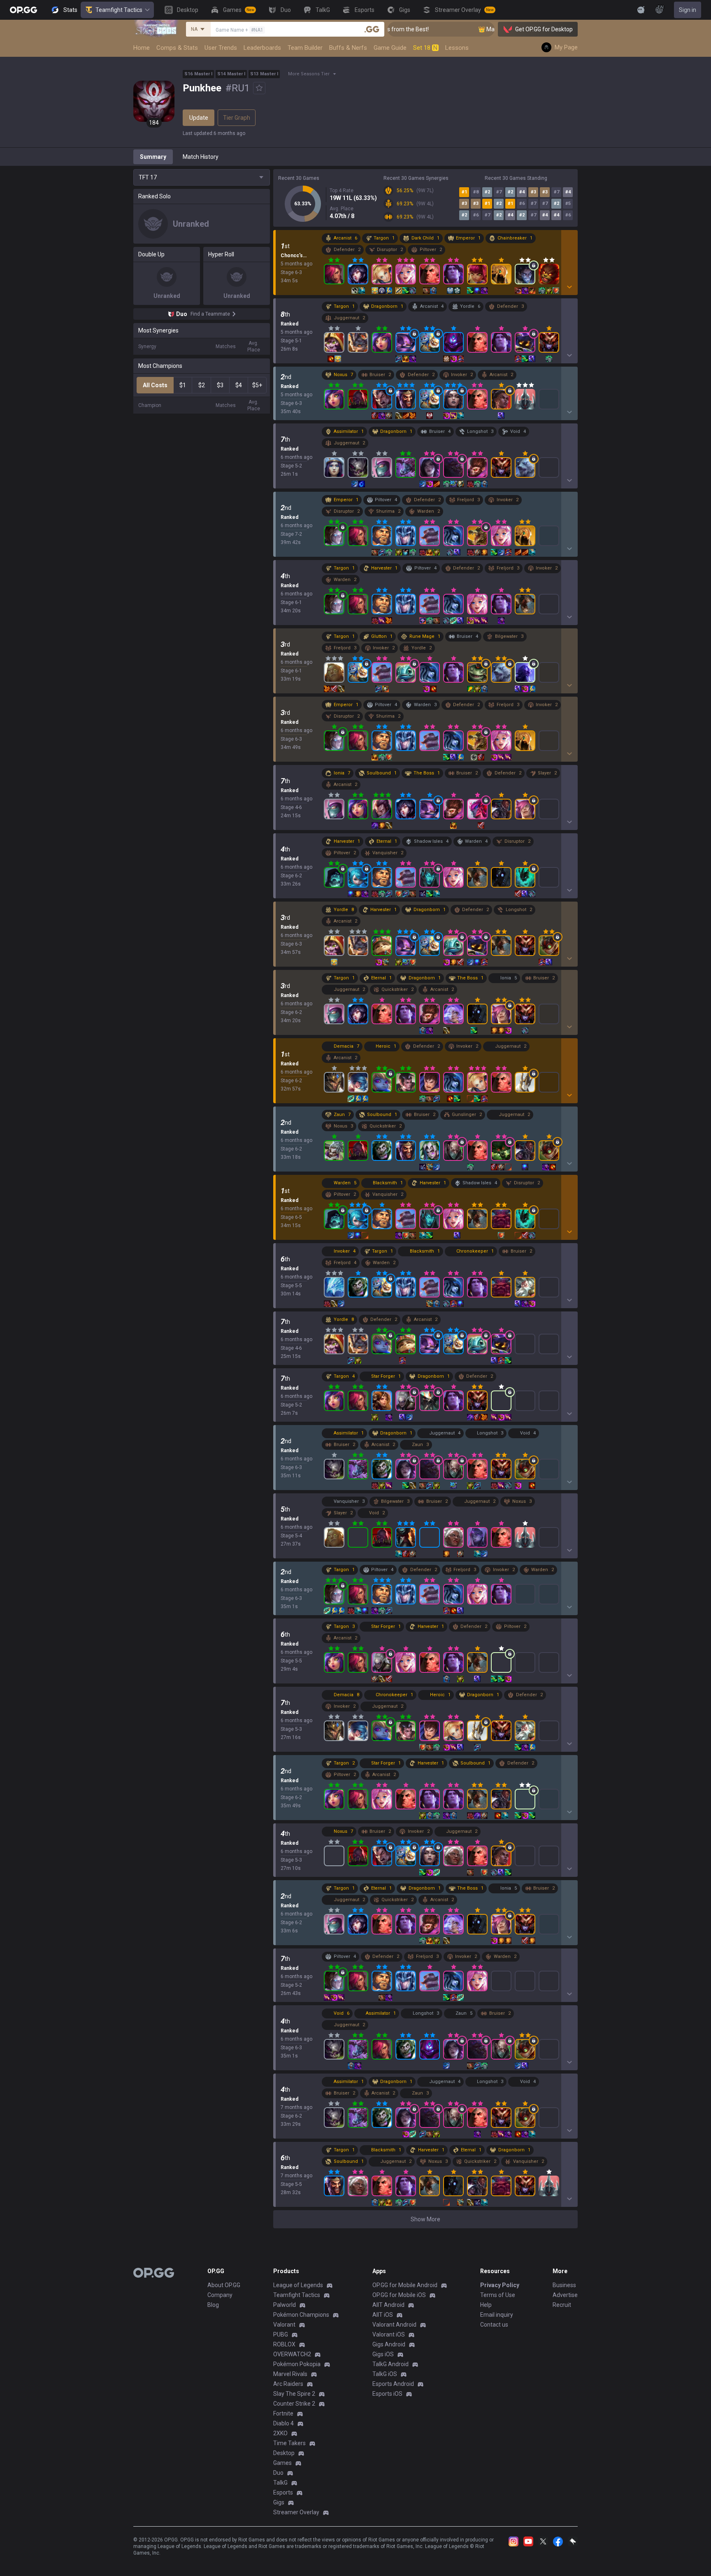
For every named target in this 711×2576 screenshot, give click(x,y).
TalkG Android (390, 2364)
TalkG (280, 2483)
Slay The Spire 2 (294, 2394)
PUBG (281, 2334)
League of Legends (298, 2285)
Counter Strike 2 (294, 2404)
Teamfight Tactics (119, 10)
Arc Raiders (288, 2384)
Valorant (284, 2325)
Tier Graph (237, 118)
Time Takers (289, 2443)
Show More (425, 2219)
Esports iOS (387, 2394)
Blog (213, 2305)
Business (564, 2285)
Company (220, 2295)
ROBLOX (284, 2344)
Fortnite (283, 2413)
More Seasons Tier (309, 74)
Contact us (494, 2325)
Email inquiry (497, 2315)
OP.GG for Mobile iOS (399, 2295)
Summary (153, 157)
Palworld (285, 2305)
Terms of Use (498, 2295)
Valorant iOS (389, 2334)
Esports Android (393, 2384)
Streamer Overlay (296, 2512)
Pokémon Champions (301, 2315)
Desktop (284, 2453)
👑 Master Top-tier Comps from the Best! (479, 29)
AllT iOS (383, 2315)
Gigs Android (389, 2344)
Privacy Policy (500, 2285)
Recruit (562, 2305)
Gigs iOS (383, 2354)
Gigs (279, 2502)
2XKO (280, 2433)
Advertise (565, 2295)
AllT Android (388, 2305)
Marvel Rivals (290, 2374)
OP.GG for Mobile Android (405, 2285)
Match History (201, 157)
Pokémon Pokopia (297, 2364)
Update (199, 118)
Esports (283, 2492)
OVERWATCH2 (292, 2354)
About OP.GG (224, 2285)
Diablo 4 (283, 2423)
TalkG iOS (385, 2374)
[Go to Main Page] (23, 10)
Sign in (688, 10)
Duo (278, 2473)
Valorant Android (394, 2325)
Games (282, 2463)
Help (486, 2305)
